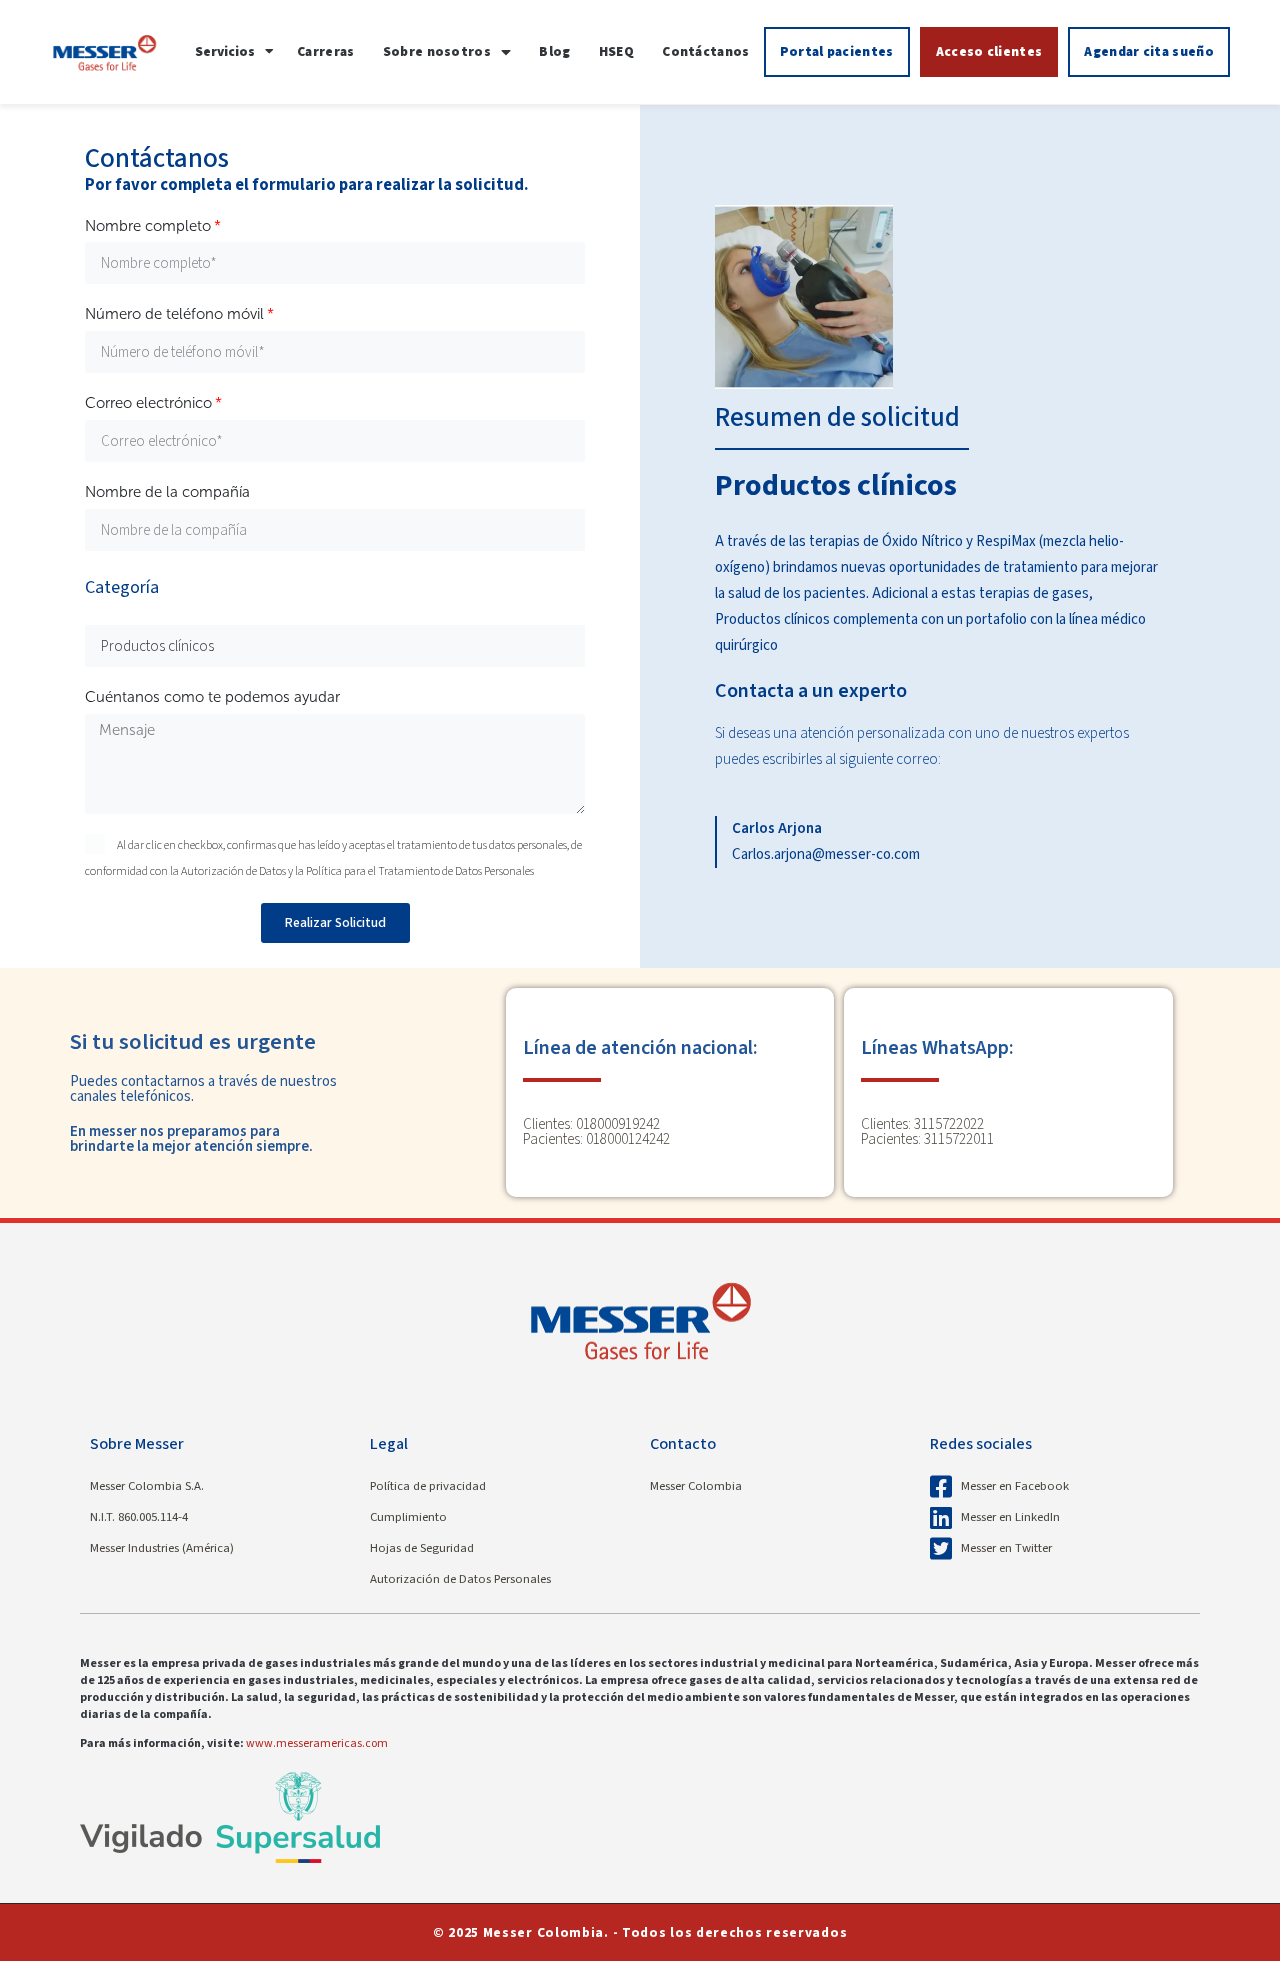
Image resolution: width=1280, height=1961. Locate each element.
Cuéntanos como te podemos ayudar (212, 697)
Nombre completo (148, 226)
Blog (554, 51)
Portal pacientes (837, 51)
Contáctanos (705, 51)
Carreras (325, 51)
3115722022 (949, 1124)
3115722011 (959, 1139)
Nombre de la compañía (167, 492)
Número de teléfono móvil (174, 314)
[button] (234, 52)
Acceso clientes (989, 51)
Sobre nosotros (437, 51)
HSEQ (616, 51)
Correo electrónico (148, 403)
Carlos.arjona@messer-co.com (826, 854)
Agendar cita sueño (1148, 51)
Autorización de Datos (234, 871)
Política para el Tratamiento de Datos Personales (420, 871)
